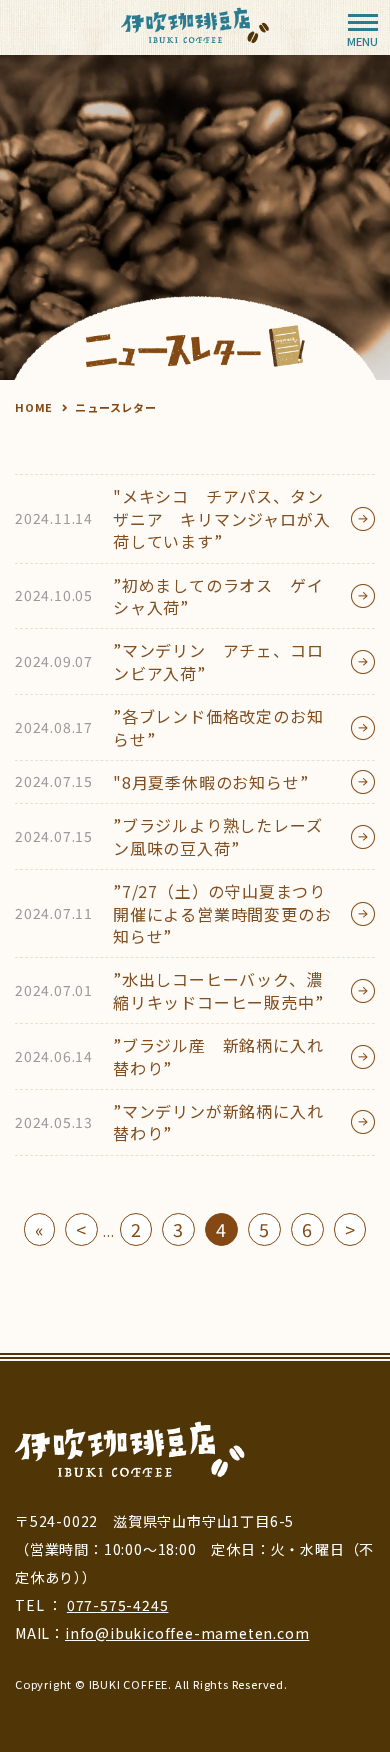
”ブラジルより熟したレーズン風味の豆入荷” (168, 836)
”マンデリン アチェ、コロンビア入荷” (169, 661)
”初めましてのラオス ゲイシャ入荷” (169, 596)
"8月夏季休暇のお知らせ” (161, 782)
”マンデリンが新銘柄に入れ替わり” (169, 1122)
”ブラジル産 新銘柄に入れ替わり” (169, 1056)
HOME (34, 407)
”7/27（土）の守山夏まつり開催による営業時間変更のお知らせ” (173, 913)
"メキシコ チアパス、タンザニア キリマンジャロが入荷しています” (172, 518)
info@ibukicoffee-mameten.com (187, 1633)
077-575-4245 (118, 1605)
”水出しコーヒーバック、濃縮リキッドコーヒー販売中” (169, 990)
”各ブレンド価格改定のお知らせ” (169, 727)
